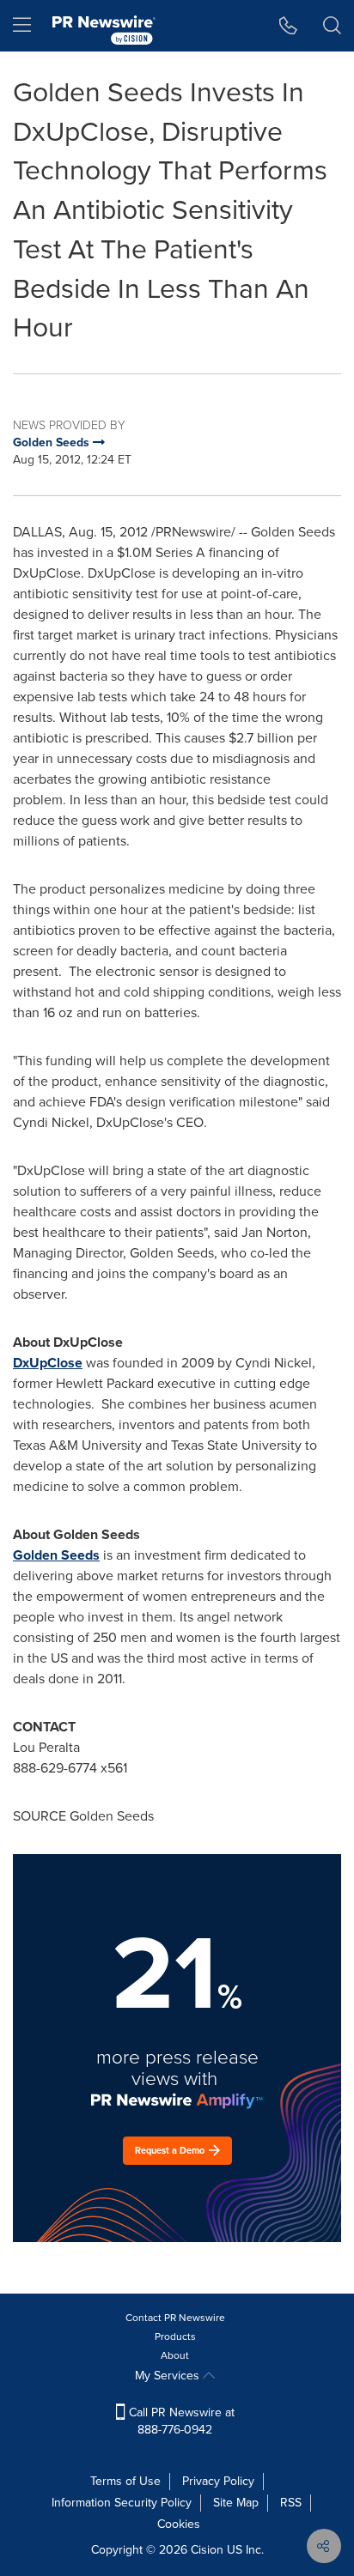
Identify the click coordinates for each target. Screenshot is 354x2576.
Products (175, 2337)
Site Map (236, 2503)
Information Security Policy (122, 2503)
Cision (207, 2550)
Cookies (179, 2524)
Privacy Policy (218, 2481)
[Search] (332, 26)
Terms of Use (125, 2481)
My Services (169, 2376)
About (175, 2355)
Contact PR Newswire (175, 2318)
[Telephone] (288, 26)
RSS (291, 2503)
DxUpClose (48, 1363)
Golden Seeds (56, 1555)
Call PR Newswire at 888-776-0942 (180, 2421)
